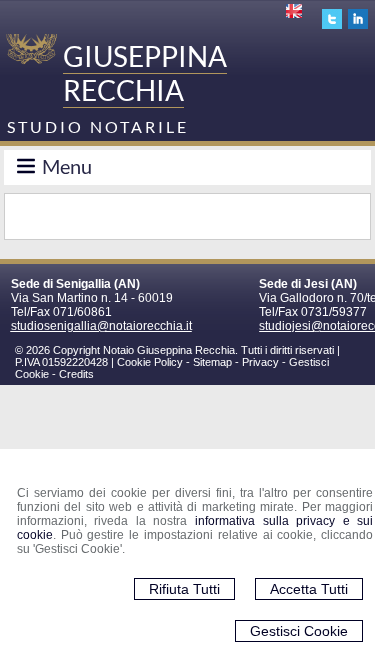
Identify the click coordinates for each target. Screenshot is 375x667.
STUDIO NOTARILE (98, 126)
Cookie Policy (150, 362)
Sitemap (212, 362)
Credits (76, 374)
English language (296, 11)
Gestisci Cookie (299, 631)
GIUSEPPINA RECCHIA (145, 73)
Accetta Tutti (309, 589)
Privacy (260, 362)
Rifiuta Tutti (184, 589)
